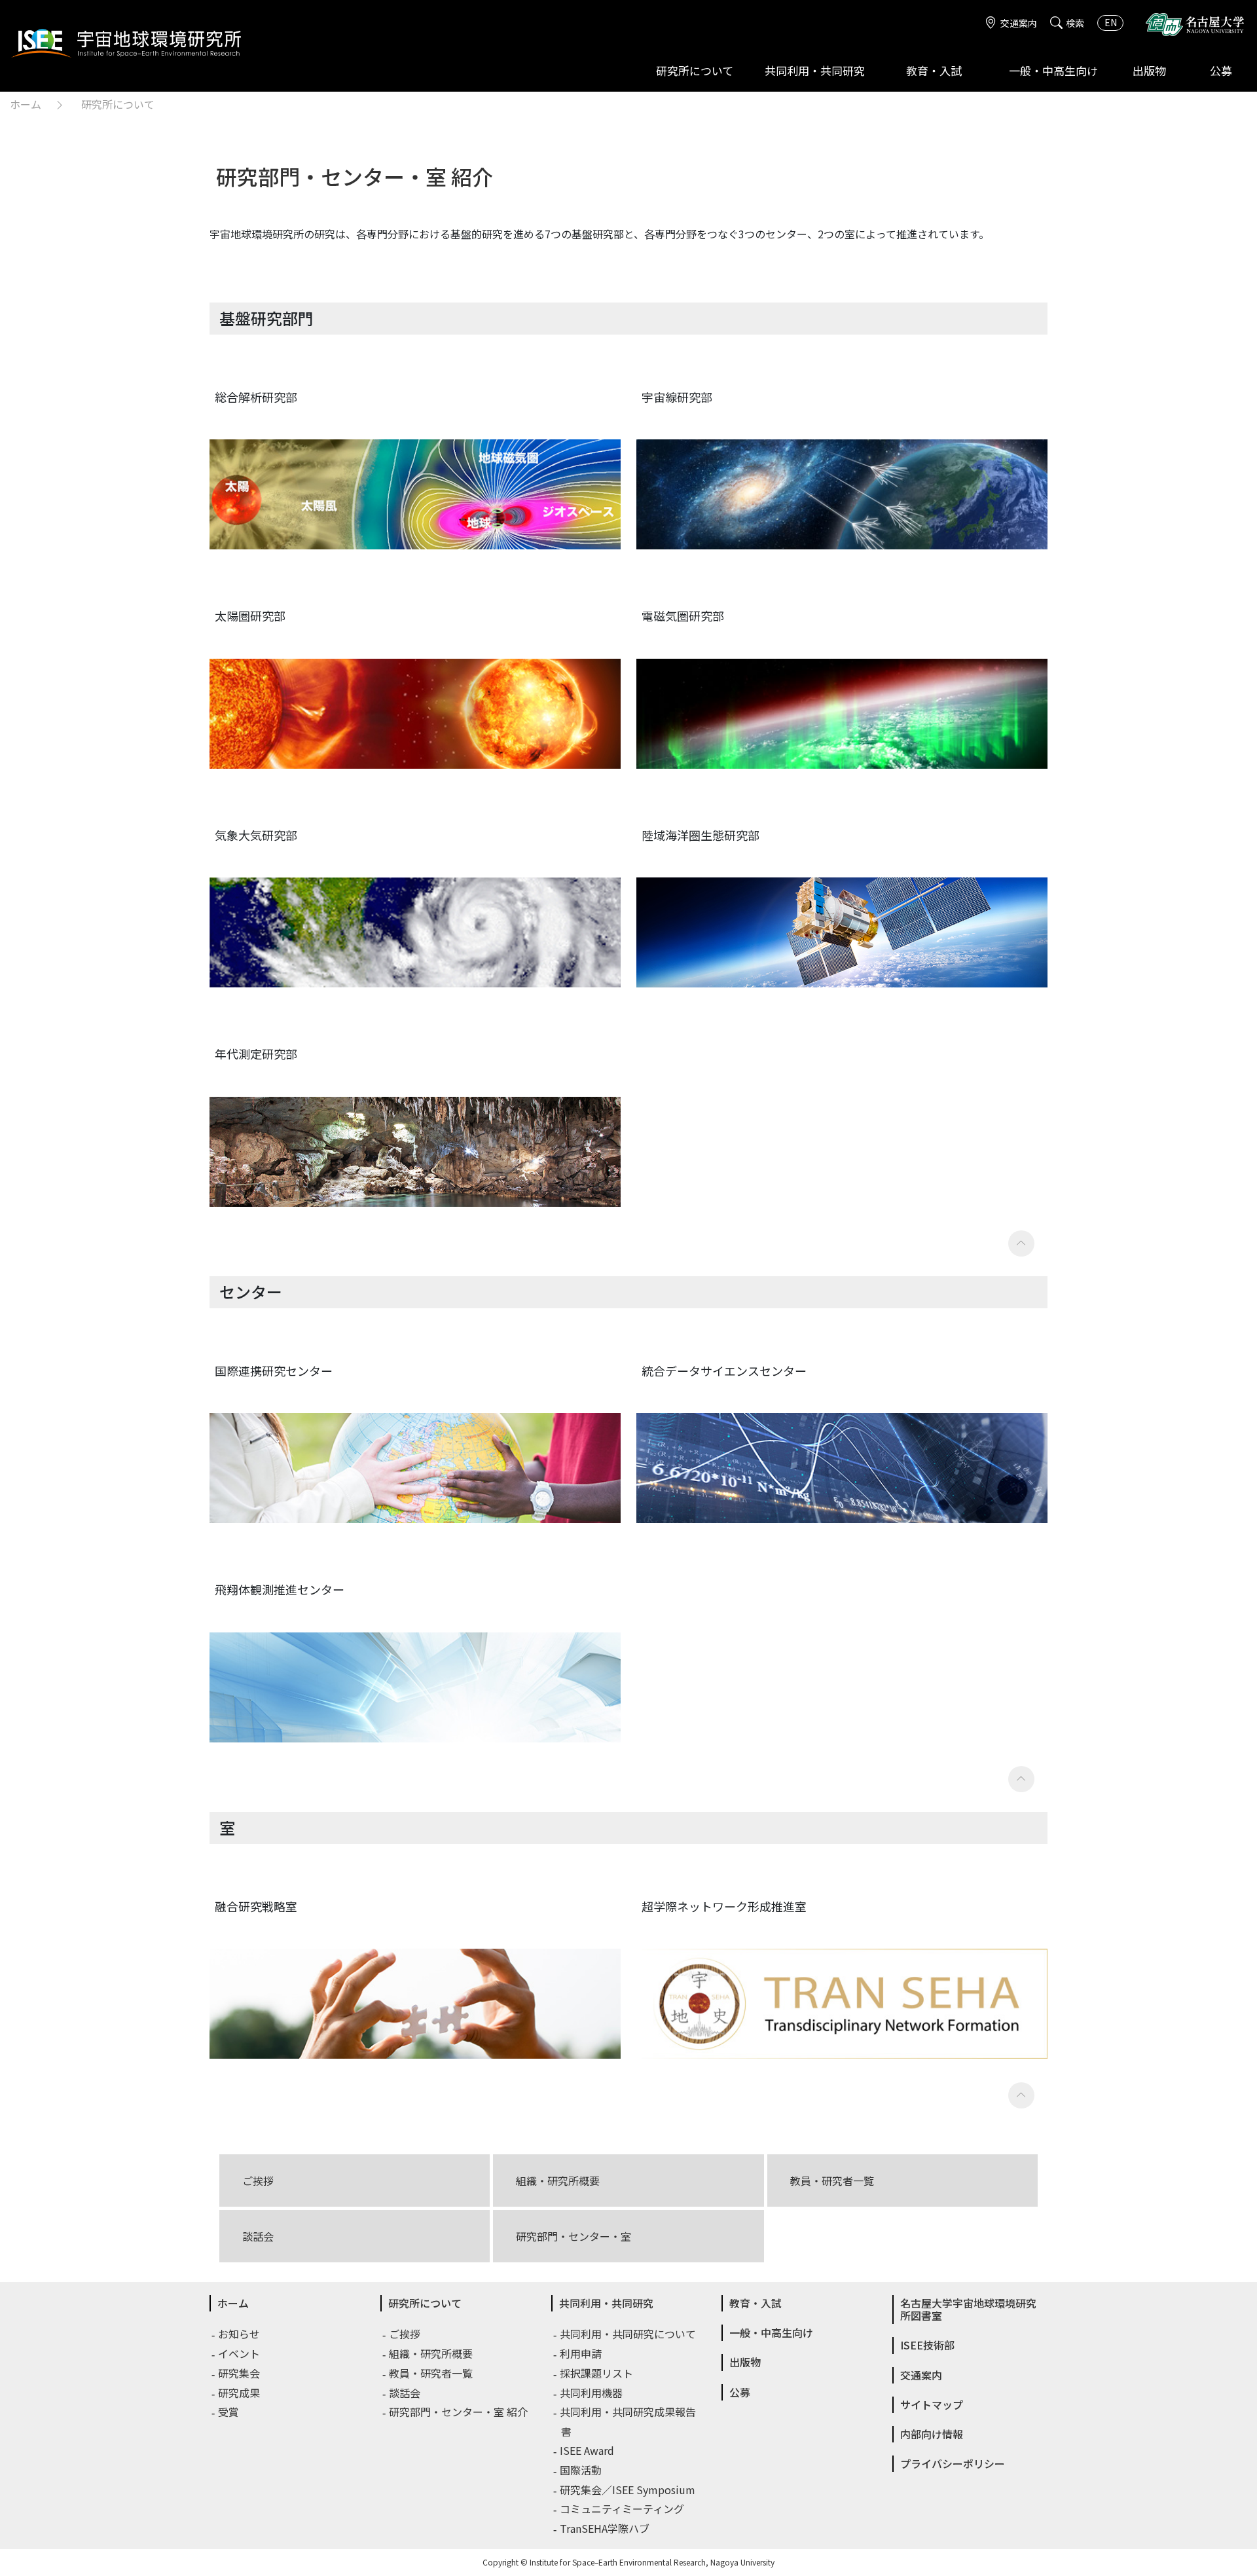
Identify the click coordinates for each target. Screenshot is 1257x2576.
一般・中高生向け (1053, 70)
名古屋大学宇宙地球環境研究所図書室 (968, 2309)
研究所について (695, 70)
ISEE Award (588, 2450)
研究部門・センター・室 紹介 (459, 2412)
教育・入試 (934, 70)
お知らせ (240, 2334)
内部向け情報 (932, 2434)
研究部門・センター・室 (574, 2236)
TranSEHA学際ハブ (605, 2528)
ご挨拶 (258, 2180)
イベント (240, 2353)
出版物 (1149, 70)
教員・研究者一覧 (832, 2180)
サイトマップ (932, 2404)
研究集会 (240, 2373)
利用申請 (581, 2353)
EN (1111, 22)
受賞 (229, 2412)
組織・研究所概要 (558, 2180)
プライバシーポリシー (953, 2463)
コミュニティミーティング (623, 2509)
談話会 (258, 2236)
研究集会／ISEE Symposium (628, 2490)
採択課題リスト (597, 2373)
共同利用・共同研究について (628, 2334)
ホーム (26, 104)
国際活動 (581, 2470)
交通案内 (1019, 23)
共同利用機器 (592, 2393)
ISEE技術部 (927, 2345)
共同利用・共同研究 (815, 70)
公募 (1221, 70)
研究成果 (240, 2393)
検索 (1075, 23)
